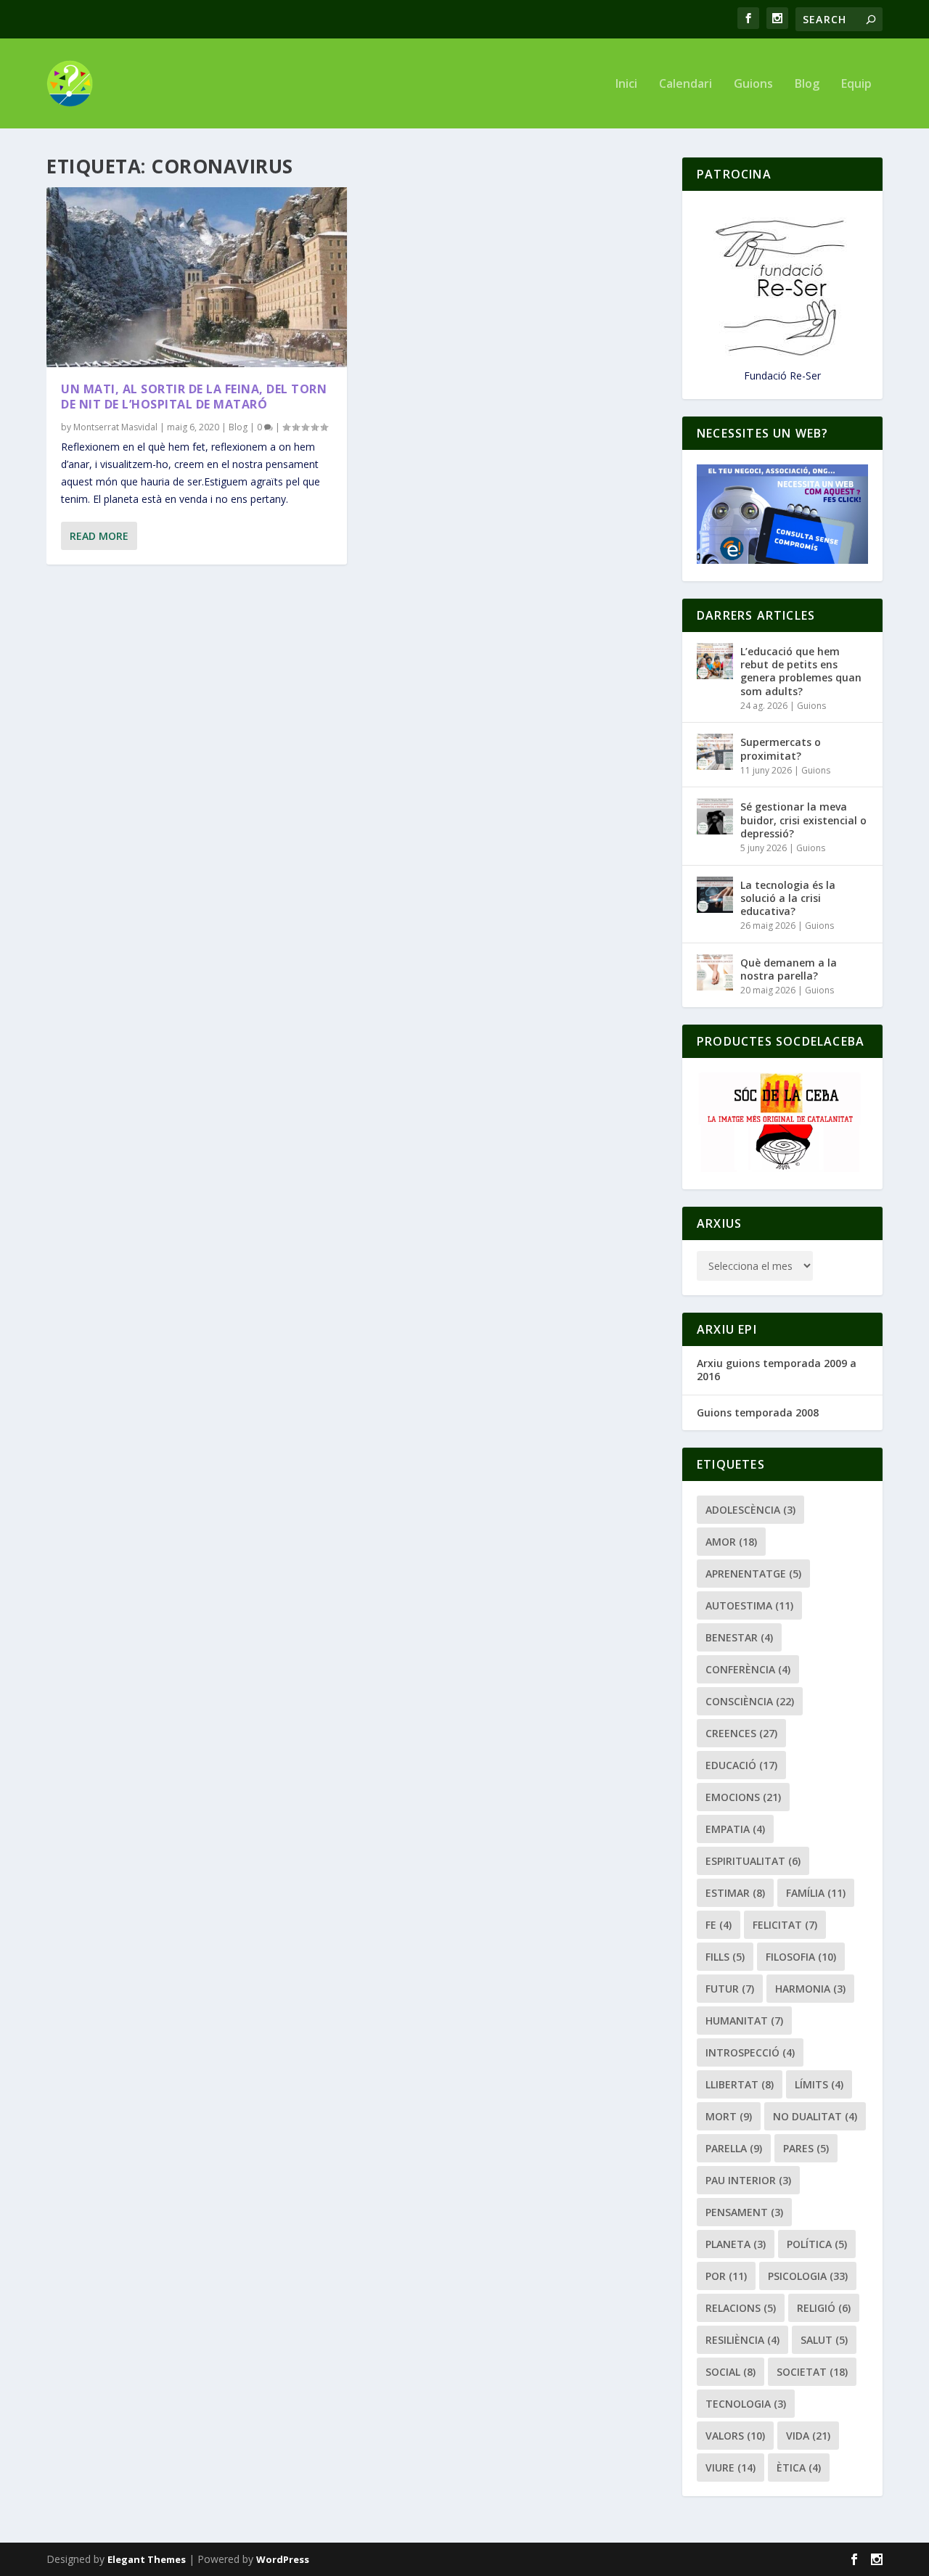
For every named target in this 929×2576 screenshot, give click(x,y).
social (730, 2372)
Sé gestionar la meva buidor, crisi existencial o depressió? (803, 820)
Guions (753, 85)
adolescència (750, 1510)
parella (734, 2148)
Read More (99, 536)
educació (741, 1765)
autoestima (749, 1605)
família (816, 1893)
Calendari (686, 85)
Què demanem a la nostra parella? (789, 969)
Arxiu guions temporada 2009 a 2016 (777, 1370)
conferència (748, 1669)
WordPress (283, 2559)
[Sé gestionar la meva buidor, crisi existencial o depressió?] (715, 816)
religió (824, 2308)
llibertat (740, 2084)
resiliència (742, 2340)
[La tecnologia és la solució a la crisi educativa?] (715, 895)
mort (729, 2116)
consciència (750, 1701)
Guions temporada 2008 (758, 1412)
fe (719, 1925)
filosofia (801, 1957)
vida (808, 2436)
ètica (799, 2468)
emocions (743, 1797)
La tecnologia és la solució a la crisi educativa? (788, 898)
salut (824, 2340)
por (726, 2276)
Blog (807, 85)
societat (812, 2372)
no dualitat (815, 2116)
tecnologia (746, 2404)
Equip (856, 85)
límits (819, 2084)
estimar (735, 1893)
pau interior (748, 2180)
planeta (736, 2244)
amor (731, 1542)
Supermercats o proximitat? (781, 748)
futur (730, 1989)
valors (735, 2436)
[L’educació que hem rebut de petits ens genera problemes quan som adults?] (715, 661)
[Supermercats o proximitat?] (715, 752)
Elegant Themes (147, 2559)
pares (806, 2148)
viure (730, 2468)
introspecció (750, 2052)
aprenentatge (753, 1574)
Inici (626, 85)
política (817, 2244)
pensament (744, 2212)
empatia (735, 1829)
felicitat (785, 1925)
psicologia (808, 2276)
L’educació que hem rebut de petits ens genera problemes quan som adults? (801, 671)
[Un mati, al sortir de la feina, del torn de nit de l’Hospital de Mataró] (197, 277)
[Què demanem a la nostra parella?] (715, 972)
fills (725, 1957)
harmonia (810, 1989)
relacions (741, 2308)
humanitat (744, 2021)
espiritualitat (753, 1861)
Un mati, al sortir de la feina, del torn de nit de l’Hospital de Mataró (194, 397)
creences (741, 1733)
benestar (739, 1637)
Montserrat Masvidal (115, 427)
